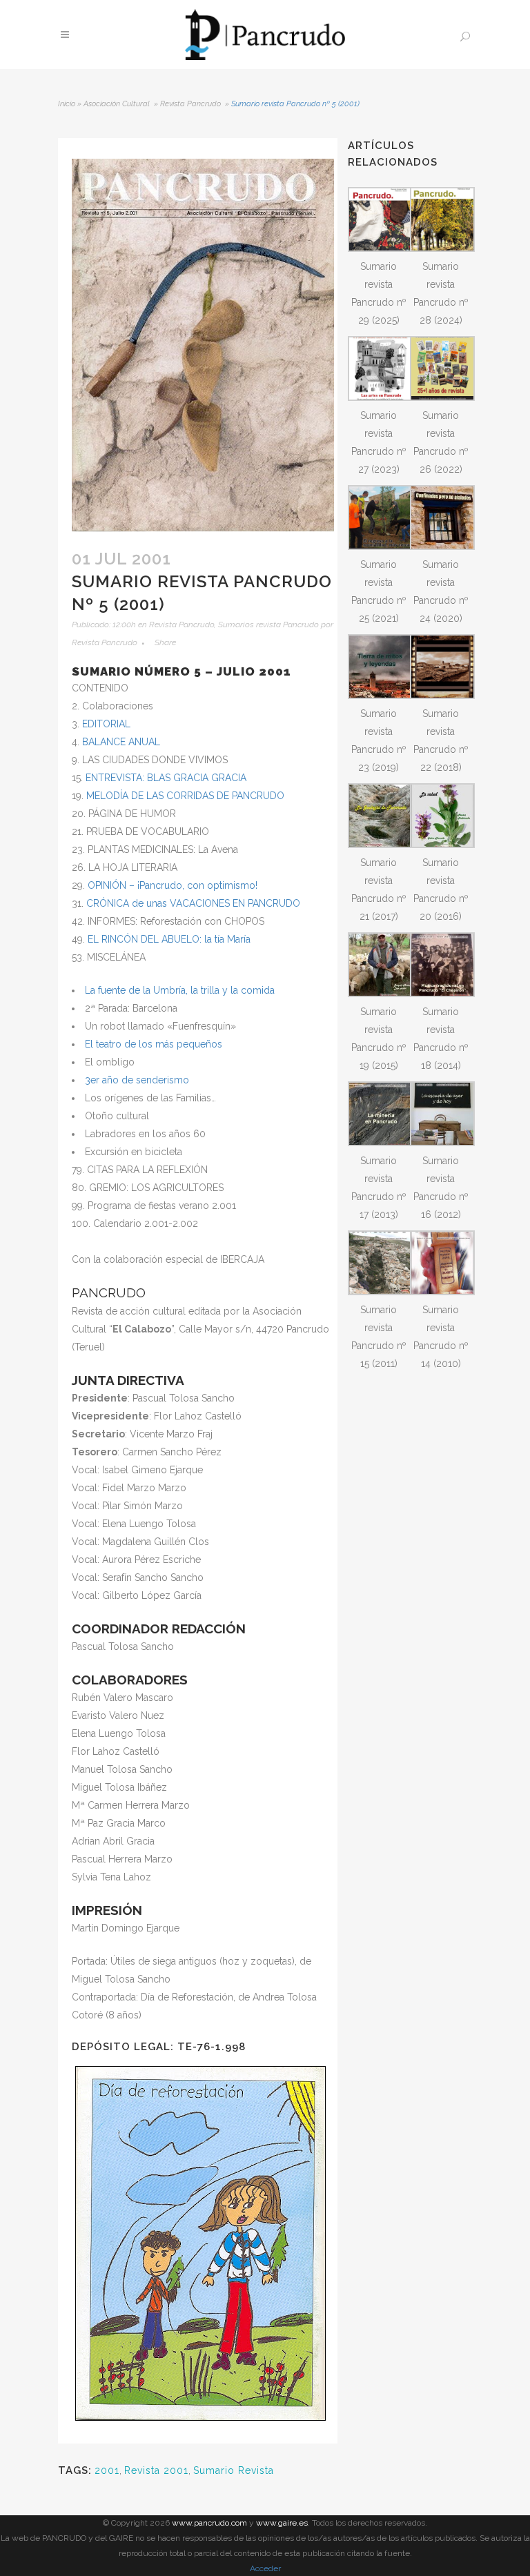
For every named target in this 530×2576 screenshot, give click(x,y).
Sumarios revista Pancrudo (268, 625)
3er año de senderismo (137, 1080)
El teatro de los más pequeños (154, 1044)
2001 (107, 2470)
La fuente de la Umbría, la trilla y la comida (180, 990)
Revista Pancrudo (190, 104)
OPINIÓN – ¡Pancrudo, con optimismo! (173, 885)
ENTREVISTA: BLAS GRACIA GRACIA (166, 778)
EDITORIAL (106, 724)
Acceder (265, 2568)
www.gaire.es (282, 2523)
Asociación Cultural (117, 104)
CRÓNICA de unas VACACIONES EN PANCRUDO (193, 903)
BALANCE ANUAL (121, 742)
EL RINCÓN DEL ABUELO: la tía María (169, 939)
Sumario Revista (234, 2470)
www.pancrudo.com (209, 2523)
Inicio (67, 104)
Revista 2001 (156, 2470)
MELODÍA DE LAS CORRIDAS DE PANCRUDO (185, 796)
